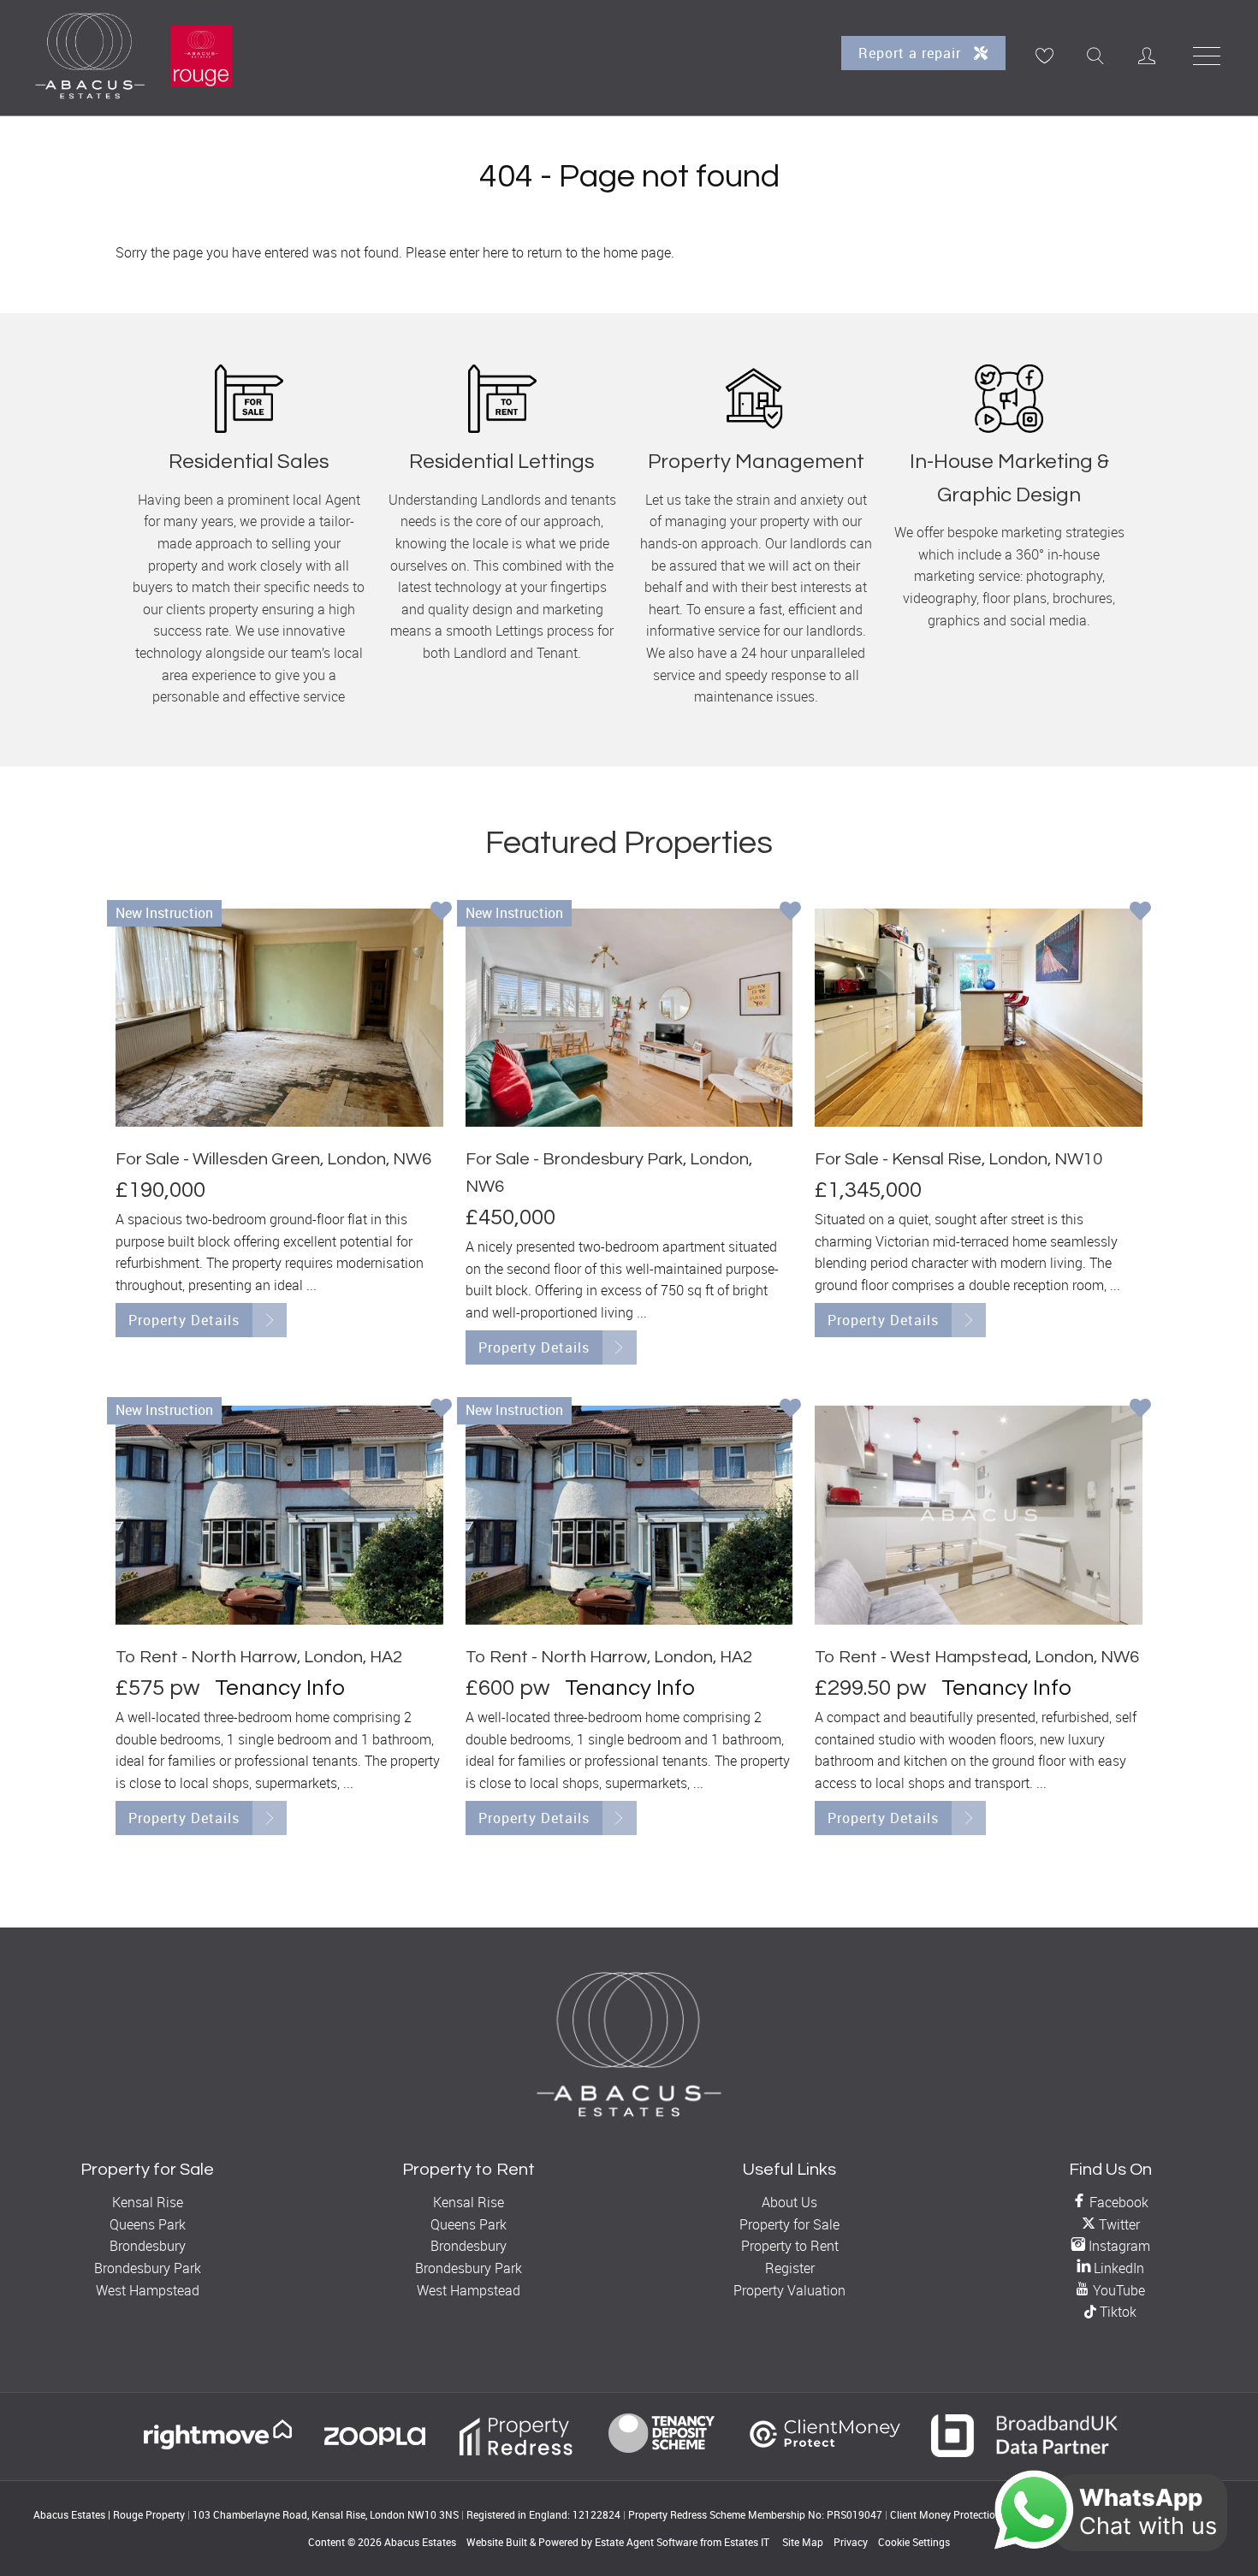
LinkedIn (1117, 2268)
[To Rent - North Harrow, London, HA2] (279, 1515)
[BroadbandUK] (1025, 2452)
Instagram (1118, 2246)
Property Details (184, 1320)
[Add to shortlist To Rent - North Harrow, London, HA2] (441, 1410)
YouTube (1117, 2290)
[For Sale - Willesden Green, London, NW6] (279, 1018)
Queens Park (148, 2224)
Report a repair (912, 53)
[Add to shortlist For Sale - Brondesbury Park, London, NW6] (790, 913)
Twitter (1118, 2224)
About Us (789, 2202)
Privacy (851, 2542)
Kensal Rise (148, 2202)
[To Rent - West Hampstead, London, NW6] (979, 1515)
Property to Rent (790, 2246)
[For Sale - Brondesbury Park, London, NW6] (629, 1018)
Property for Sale (789, 2224)
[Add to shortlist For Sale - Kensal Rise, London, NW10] (1140, 913)
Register (790, 2268)
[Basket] (1044, 56)
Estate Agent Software (646, 2542)
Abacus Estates (420, 2542)
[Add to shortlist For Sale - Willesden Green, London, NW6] (441, 913)
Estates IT (747, 2542)
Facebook (1117, 2202)
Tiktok (1116, 2312)
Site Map (803, 2542)
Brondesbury (148, 2246)
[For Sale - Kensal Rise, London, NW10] (979, 1018)
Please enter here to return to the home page (538, 252)
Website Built (497, 2542)
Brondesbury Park (148, 2268)
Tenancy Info (280, 1688)
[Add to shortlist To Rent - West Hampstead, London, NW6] (1140, 1410)
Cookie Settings (914, 2542)
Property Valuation (789, 2290)
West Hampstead (148, 2290)
